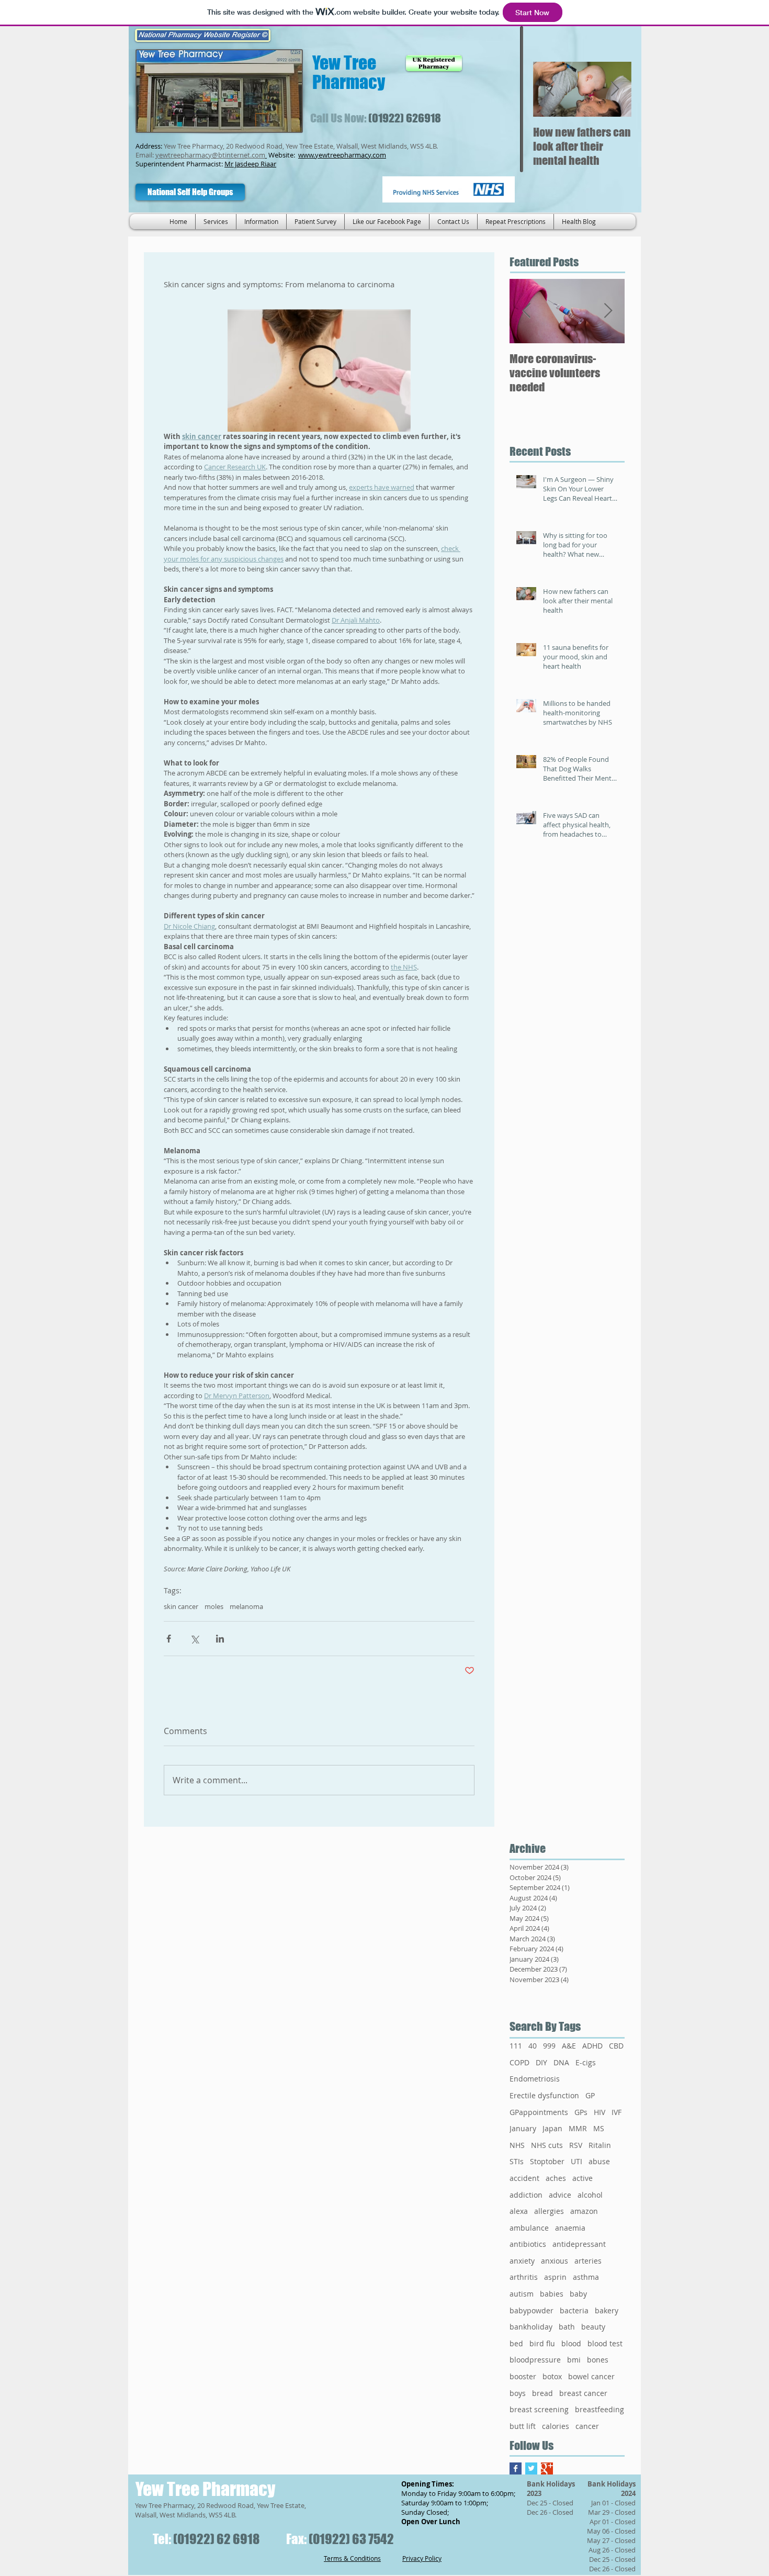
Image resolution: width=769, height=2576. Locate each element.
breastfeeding (600, 2409)
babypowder (531, 2310)
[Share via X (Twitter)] (194, 1639)
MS (599, 2128)
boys (518, 2393)
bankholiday (531, 2327)
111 (516, 2046)
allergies (549, 2211)
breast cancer (583, 2393)
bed (516, 2343)
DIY (541, 2062)
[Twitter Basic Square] (531, 2468)
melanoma (246, 1606)
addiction (526, 2195)
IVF (617, 2112)
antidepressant (579, 2244)
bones (598, 2360)
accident (524, 2178)
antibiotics (528, 2244)
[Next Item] (615, 89)
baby (578, 2294)
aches (556, 2178)
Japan (552, 2128)
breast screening (539, 2409)
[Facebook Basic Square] (516, 2468)
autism (522, 2294)
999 (549, 2046)
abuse (599, 2161)
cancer (587, 2426)
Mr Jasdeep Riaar (250, 164)
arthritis (524, 2277)
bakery (607, 2310)
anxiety (522, 2261)
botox (552, 2376)
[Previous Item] (550, 89)
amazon (584, 2211)
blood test (605, 2343)
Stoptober (547, 2161)
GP (590, 2095)
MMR (578, 2128)
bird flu (542, 2343)
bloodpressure (535, 2360)
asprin (555, 2277)
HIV (600, 2112)
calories (556, 2426)
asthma (586, 2277)
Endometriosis (535, 2079)
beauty (593, 2327)
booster (523, 2376)
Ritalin (600, 2145)
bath (567, 2327)
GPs (581, 2112)
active (583, 2178)
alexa (519, 2211)
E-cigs (586, 2062)
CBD (616, 2046)
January (523, 2128)
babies (552, 2294)
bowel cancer (591, 2376)
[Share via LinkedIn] (220, 1639)
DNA (561, 2062)
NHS (517, 2145)
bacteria (574, 2310)
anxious (555, 2261)
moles (214, 1606)
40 (533, 2046)
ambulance (529, 2228)
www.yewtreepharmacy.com (342, 155)
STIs (517, 2161)
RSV (576, 2145)
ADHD (592, 2046)
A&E (569, 2046)
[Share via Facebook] (169, 1639)
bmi (574, 2360)
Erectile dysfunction (544, 2095)
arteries (588, 2261)
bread (542, 2393)
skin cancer (181, 1606)
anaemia (570, 2228)
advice (560, 2195)
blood (571, 2343)
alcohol (590, 2195)
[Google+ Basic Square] (547, 2468)
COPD (519, 2062)
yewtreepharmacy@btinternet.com (210, 155)
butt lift (523, 2426)
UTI (576, 2161)
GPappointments (539, 2112)
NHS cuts (547, 2145)
